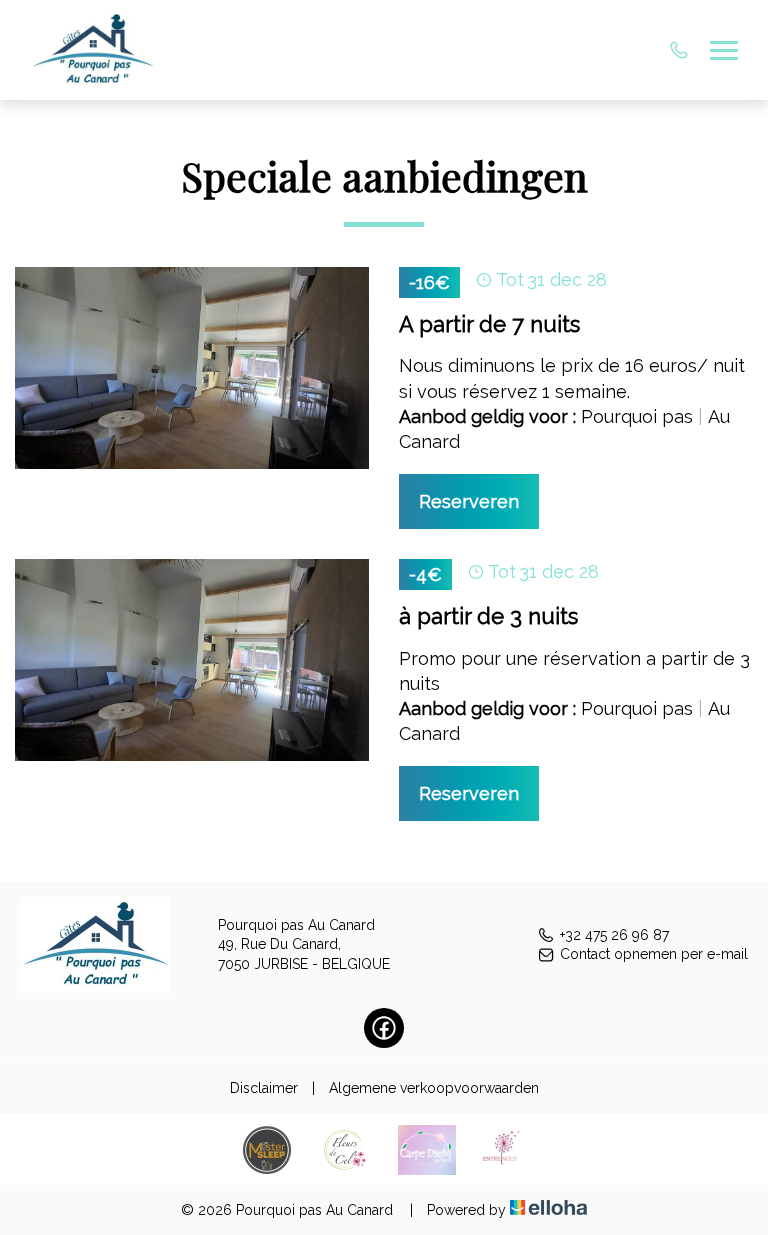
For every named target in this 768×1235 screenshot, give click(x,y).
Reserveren (469, 501)
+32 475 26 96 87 (614, 935)
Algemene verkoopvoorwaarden (434, 1088)
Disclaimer (264, 1088)
